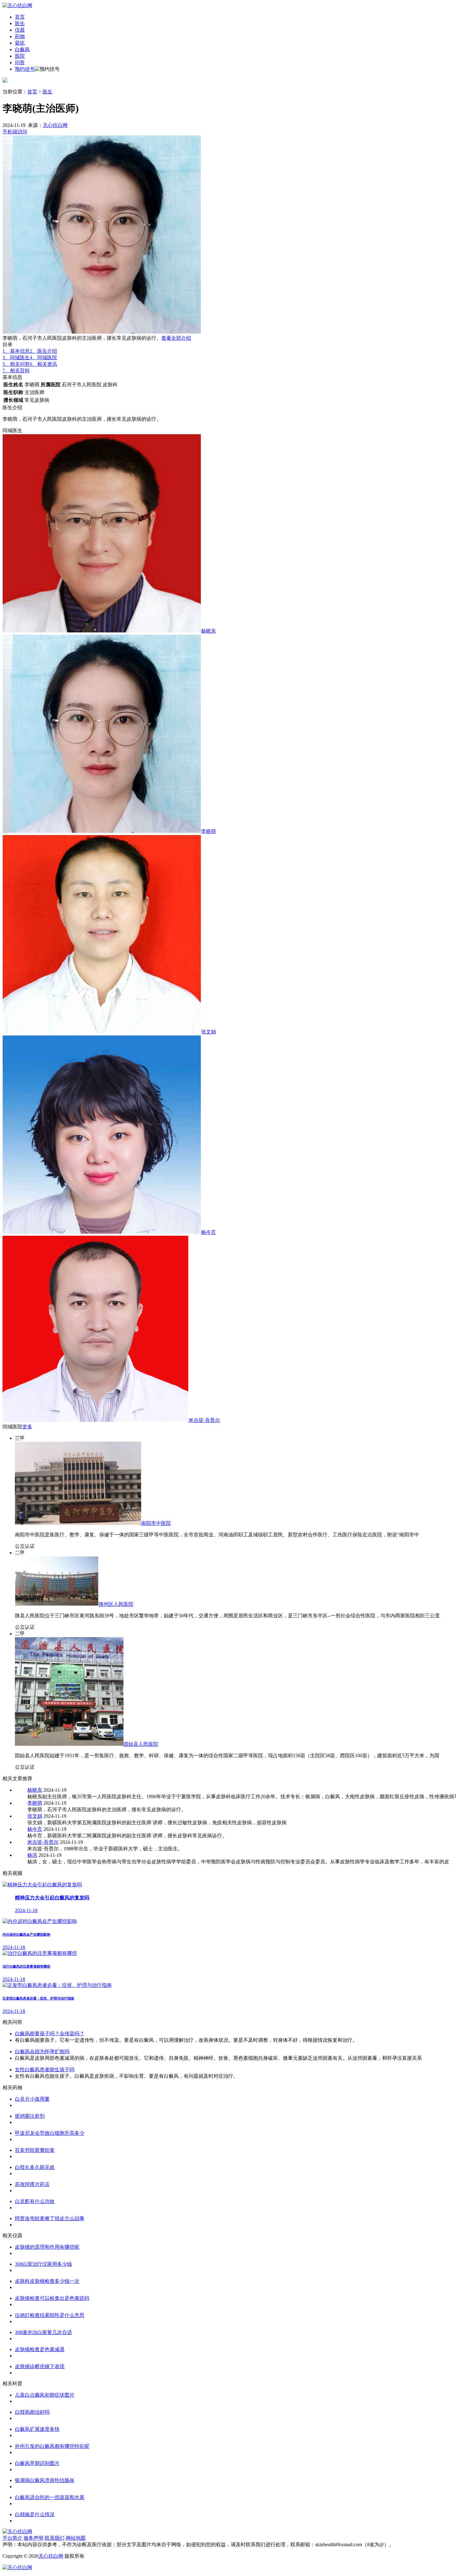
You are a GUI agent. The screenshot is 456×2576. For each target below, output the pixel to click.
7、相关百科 (16, 371)
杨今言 (208, 1232)
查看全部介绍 (176, 338)
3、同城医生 (16, 358)
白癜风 (22, 49)
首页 (20, 17)
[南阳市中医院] (78, 1523)
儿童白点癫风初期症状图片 (45, 2395)
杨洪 (32, 1855)
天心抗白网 (55, 125)
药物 (20, 36)
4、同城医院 (43, 358)
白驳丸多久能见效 (35, 2167)
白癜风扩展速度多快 (37, 2429)
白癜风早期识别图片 (37, 2463)
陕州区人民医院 (116, 1604)
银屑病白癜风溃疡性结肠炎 (45, 2480)
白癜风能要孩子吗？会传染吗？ (50, 2034)
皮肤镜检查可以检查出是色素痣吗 (52, 2298)
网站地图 (76, 2538)
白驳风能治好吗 (32, 2412)
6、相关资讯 (43, 364)
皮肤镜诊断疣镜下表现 (40, 2366)
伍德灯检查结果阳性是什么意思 (50, 2315)
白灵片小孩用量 (32, 2099)
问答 (20, 63)
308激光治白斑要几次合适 (43, 2332)
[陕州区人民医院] (57, 1604)
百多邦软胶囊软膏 (35, 2150)
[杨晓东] (102, 631)
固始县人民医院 (141, 1744)
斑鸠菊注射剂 (30, 2116)
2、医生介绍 (43, 351)
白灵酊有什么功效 (35, 2201)
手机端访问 (15, 132)
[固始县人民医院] (69, 1744)
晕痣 (20, 43)
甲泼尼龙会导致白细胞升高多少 (50, 2133)
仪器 (20, 30)
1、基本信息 (16, 351)
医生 (20, 23)
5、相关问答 (16, 364)
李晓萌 (208, 831)
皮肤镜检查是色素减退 (40, 2349)
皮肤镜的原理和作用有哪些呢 (47, 2247)
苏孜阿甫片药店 (32, 2184)
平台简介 (12, 2538)
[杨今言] (102, 1232)
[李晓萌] (102, 831)
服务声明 (34, 2538)
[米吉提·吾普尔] (96, 1420)
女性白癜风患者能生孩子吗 (45, 2070)
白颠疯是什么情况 (35, 2514)
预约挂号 (25, 69)
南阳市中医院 (156, 1523)
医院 (20, 56)
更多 (27, 1427)
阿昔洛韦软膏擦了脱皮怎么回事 (50, 2218)
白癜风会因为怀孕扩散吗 (42, 2052)
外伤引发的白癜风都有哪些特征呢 (52, 2446)
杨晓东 (208, 631)
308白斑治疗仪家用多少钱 (43, 2264)
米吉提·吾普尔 (204, 1420)
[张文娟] (102, 1032)
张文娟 (208, 1032)
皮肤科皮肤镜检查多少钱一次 (47, 2281)
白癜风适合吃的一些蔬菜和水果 (50, 2497)
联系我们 (55, 2538)
